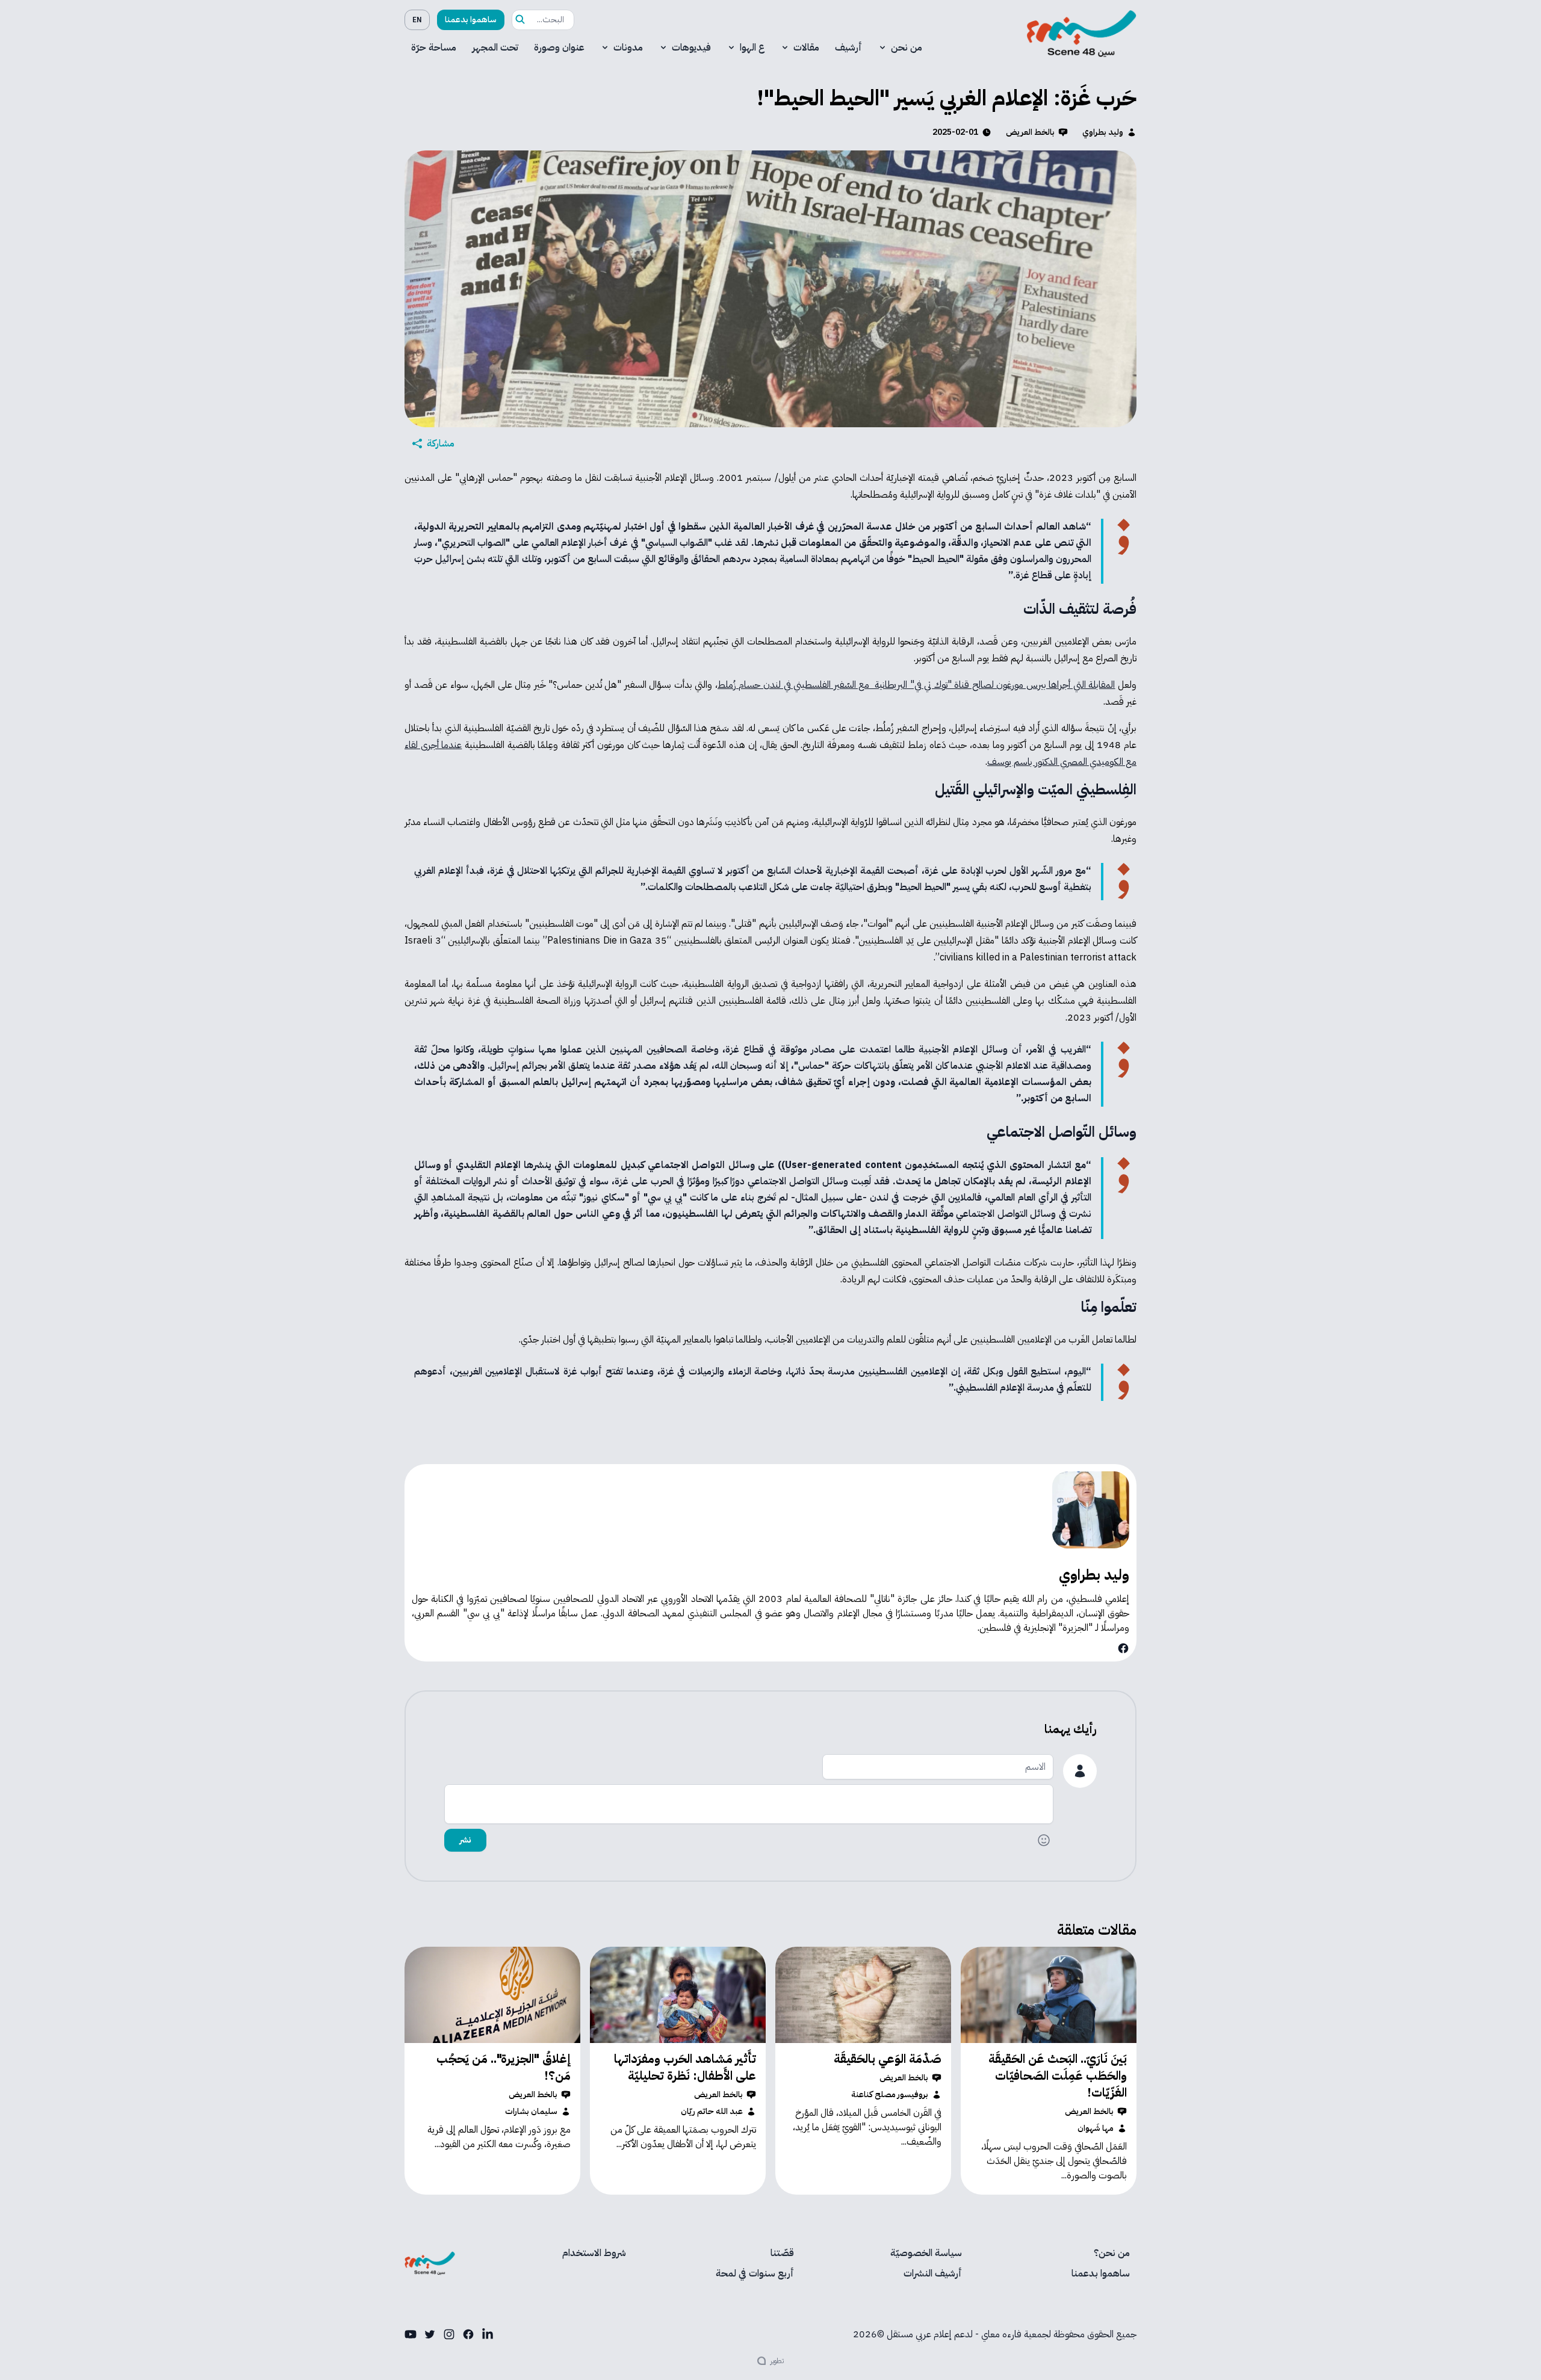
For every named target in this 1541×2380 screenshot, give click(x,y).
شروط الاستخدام (594, 2253)
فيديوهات (691, 48)
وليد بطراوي (1103, 132)
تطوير (777, 2361)
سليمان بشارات (531, 2112)
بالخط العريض (1030, 132)
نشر (465, 1840)
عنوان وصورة (559, 48)
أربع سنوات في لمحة (755, 2273)
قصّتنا (782, 2253)
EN (417, 20)
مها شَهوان (1096, 2128)
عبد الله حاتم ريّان (712, 2112)
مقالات (806, 48)
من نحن (907, 48)
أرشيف (848, 48)
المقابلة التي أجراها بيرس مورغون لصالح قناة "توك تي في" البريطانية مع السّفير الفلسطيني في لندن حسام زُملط (916, 685)
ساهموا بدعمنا (471, 20)
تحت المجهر (495, 48)
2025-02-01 (955, 132)
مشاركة (441, 444)
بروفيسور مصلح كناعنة (890, 2095)
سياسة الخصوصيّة (926, 2253)
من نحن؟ (1112, 2253)
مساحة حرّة (434, 48)
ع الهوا (752, 48)
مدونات (628, 48)
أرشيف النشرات (933, 2273)
